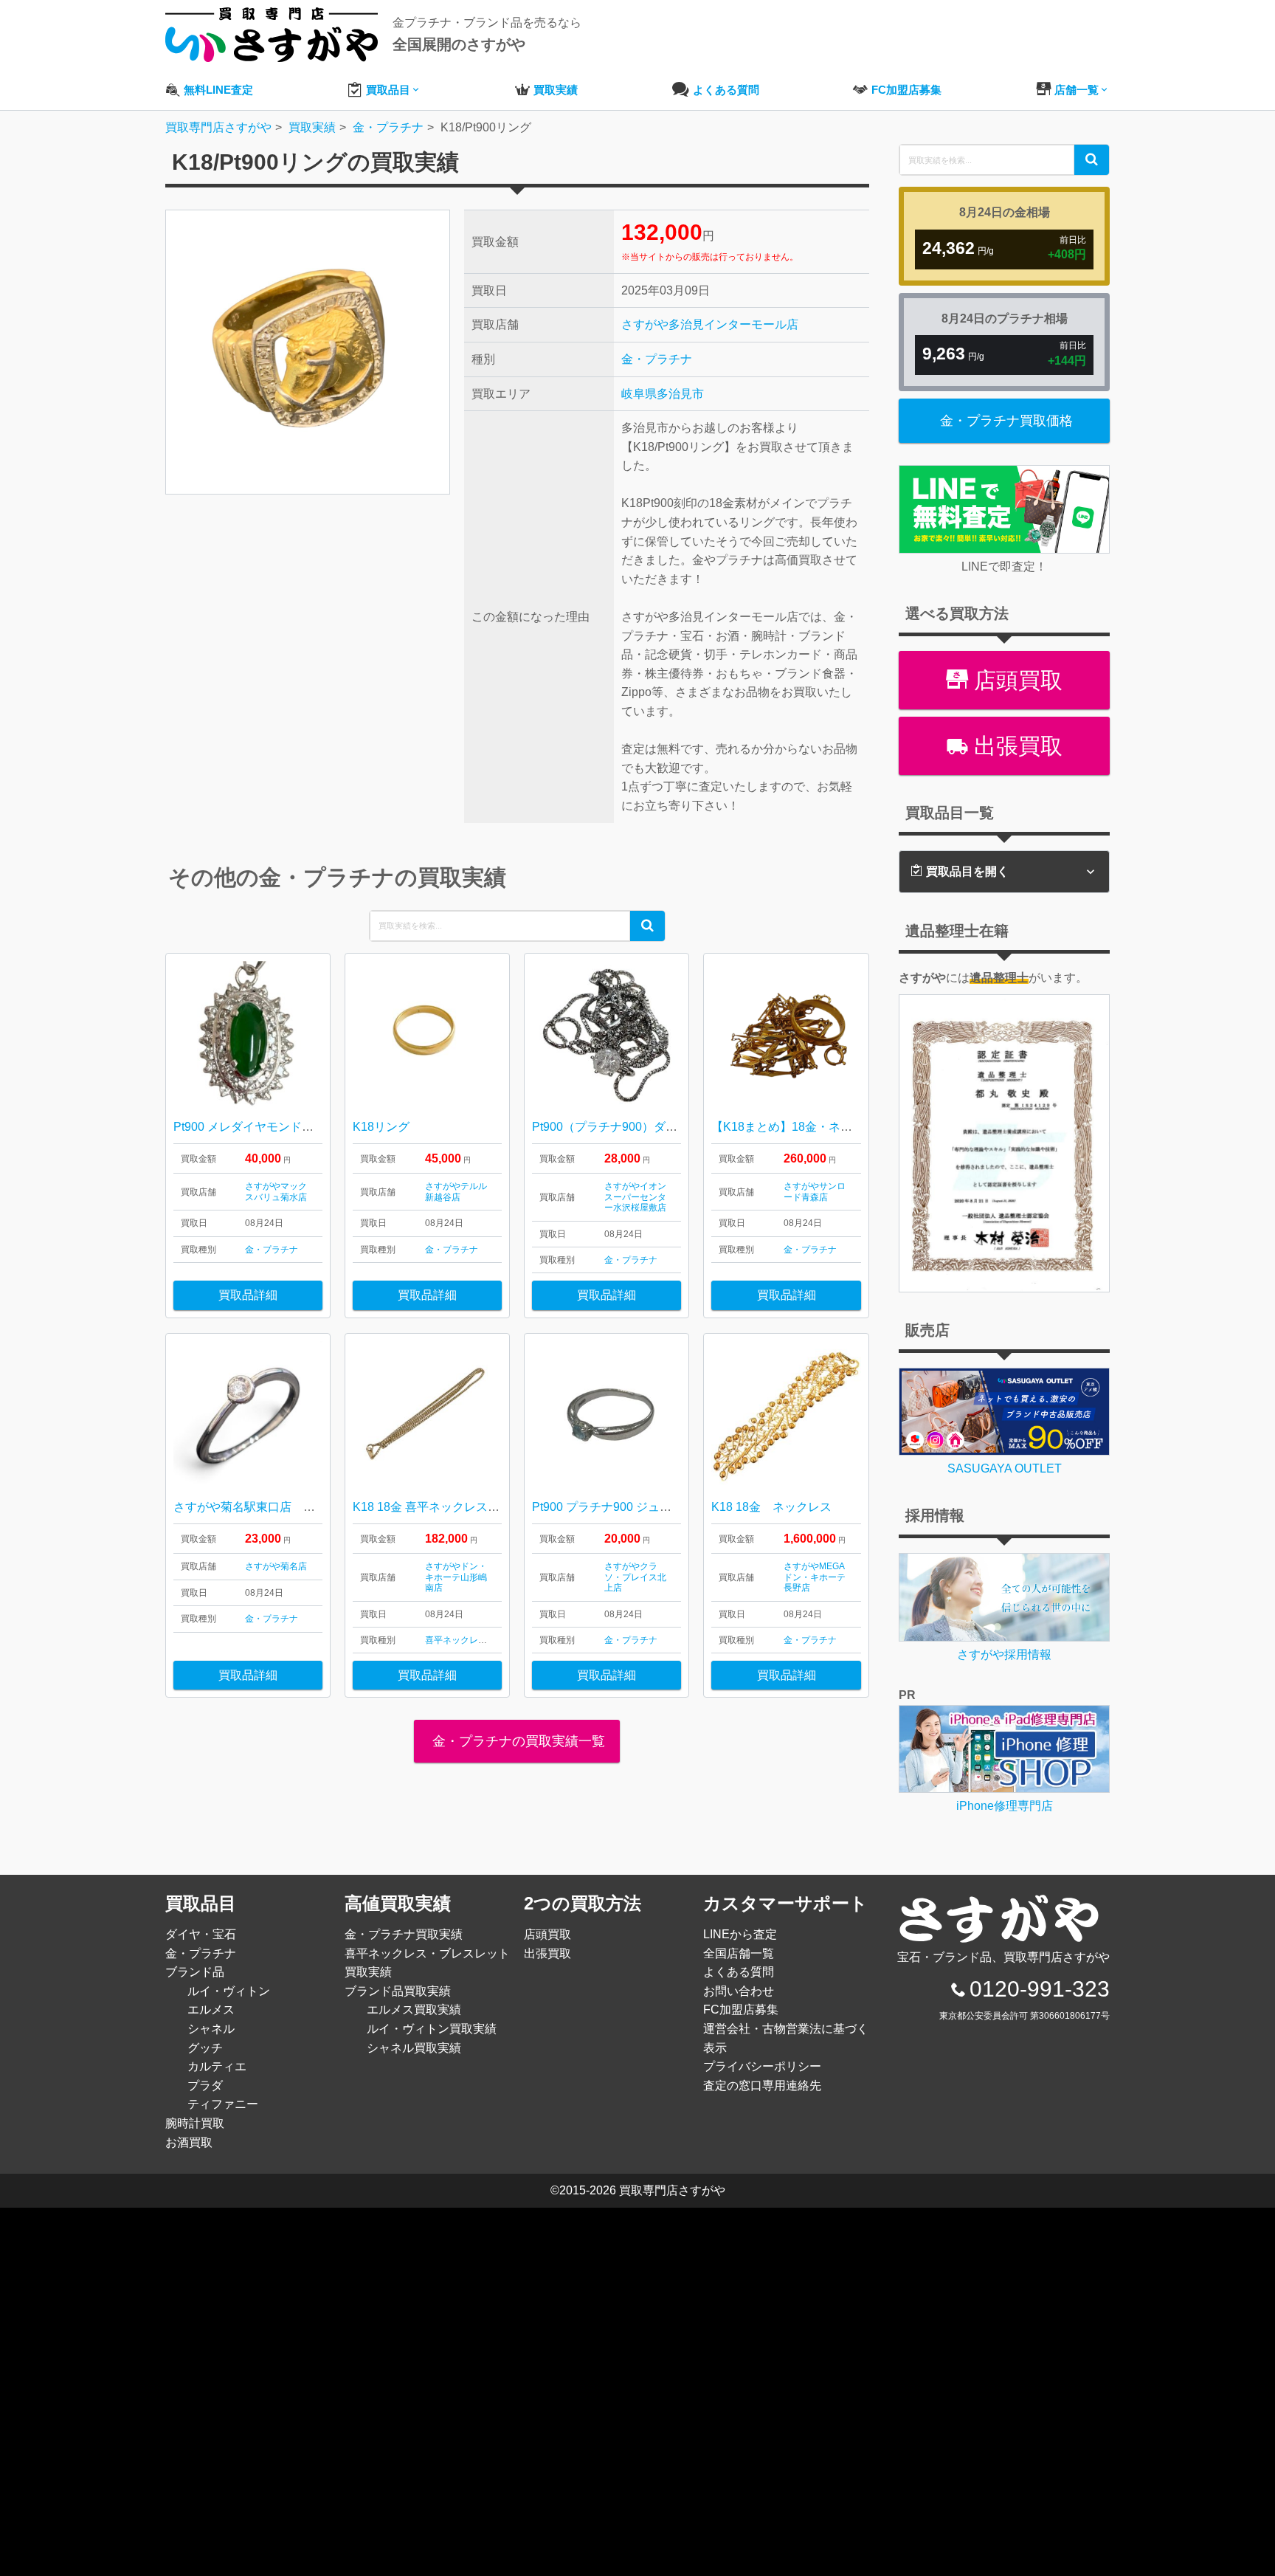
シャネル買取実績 (414, 2048)
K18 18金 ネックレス (771, 1507)
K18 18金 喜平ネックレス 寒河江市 (445, 1507)
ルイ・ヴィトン (229, 1991)
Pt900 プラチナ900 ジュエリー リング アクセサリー (670, 1507)
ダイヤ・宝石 (201, 1934)
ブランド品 (195, 1972)
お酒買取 (189, 2142)
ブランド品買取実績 (398, 1991)
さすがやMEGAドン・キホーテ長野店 (815, 1577)
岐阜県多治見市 (663, 394)
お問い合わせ (739, 1991)
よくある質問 (739, 1972)
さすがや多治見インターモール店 (710, 324)
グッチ (205, 2048)
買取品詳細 (248, 1295)
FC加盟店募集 (741, 2010)
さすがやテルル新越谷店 (456, 1191)
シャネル (211, 2029)
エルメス (211, 2010)
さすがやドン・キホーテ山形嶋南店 (456, 1577)
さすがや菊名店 (276, 1566)
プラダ (205, 2086)
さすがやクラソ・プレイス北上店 (635, 1577)
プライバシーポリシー (762, 2066)
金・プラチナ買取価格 (1006, 421)
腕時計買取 (195, 2123)
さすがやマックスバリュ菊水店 (276, 1191)
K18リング (381, 1127)
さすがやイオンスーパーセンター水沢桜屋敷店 (635, 1197)
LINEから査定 (740, 1934)
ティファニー (223, 2104)
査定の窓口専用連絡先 (762, 2086)
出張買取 (1015, 746)
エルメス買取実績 (414, 2010)
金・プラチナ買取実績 (404, 1934)
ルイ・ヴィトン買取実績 (432, 2029)
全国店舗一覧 (739, 1953)
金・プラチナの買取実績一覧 (517, 1741)
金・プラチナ (657, 359)
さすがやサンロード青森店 (815, 1191)
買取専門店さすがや (672, 2190)
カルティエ (217, 2066)
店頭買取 (1015, 680)
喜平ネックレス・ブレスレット (487, 1640)
